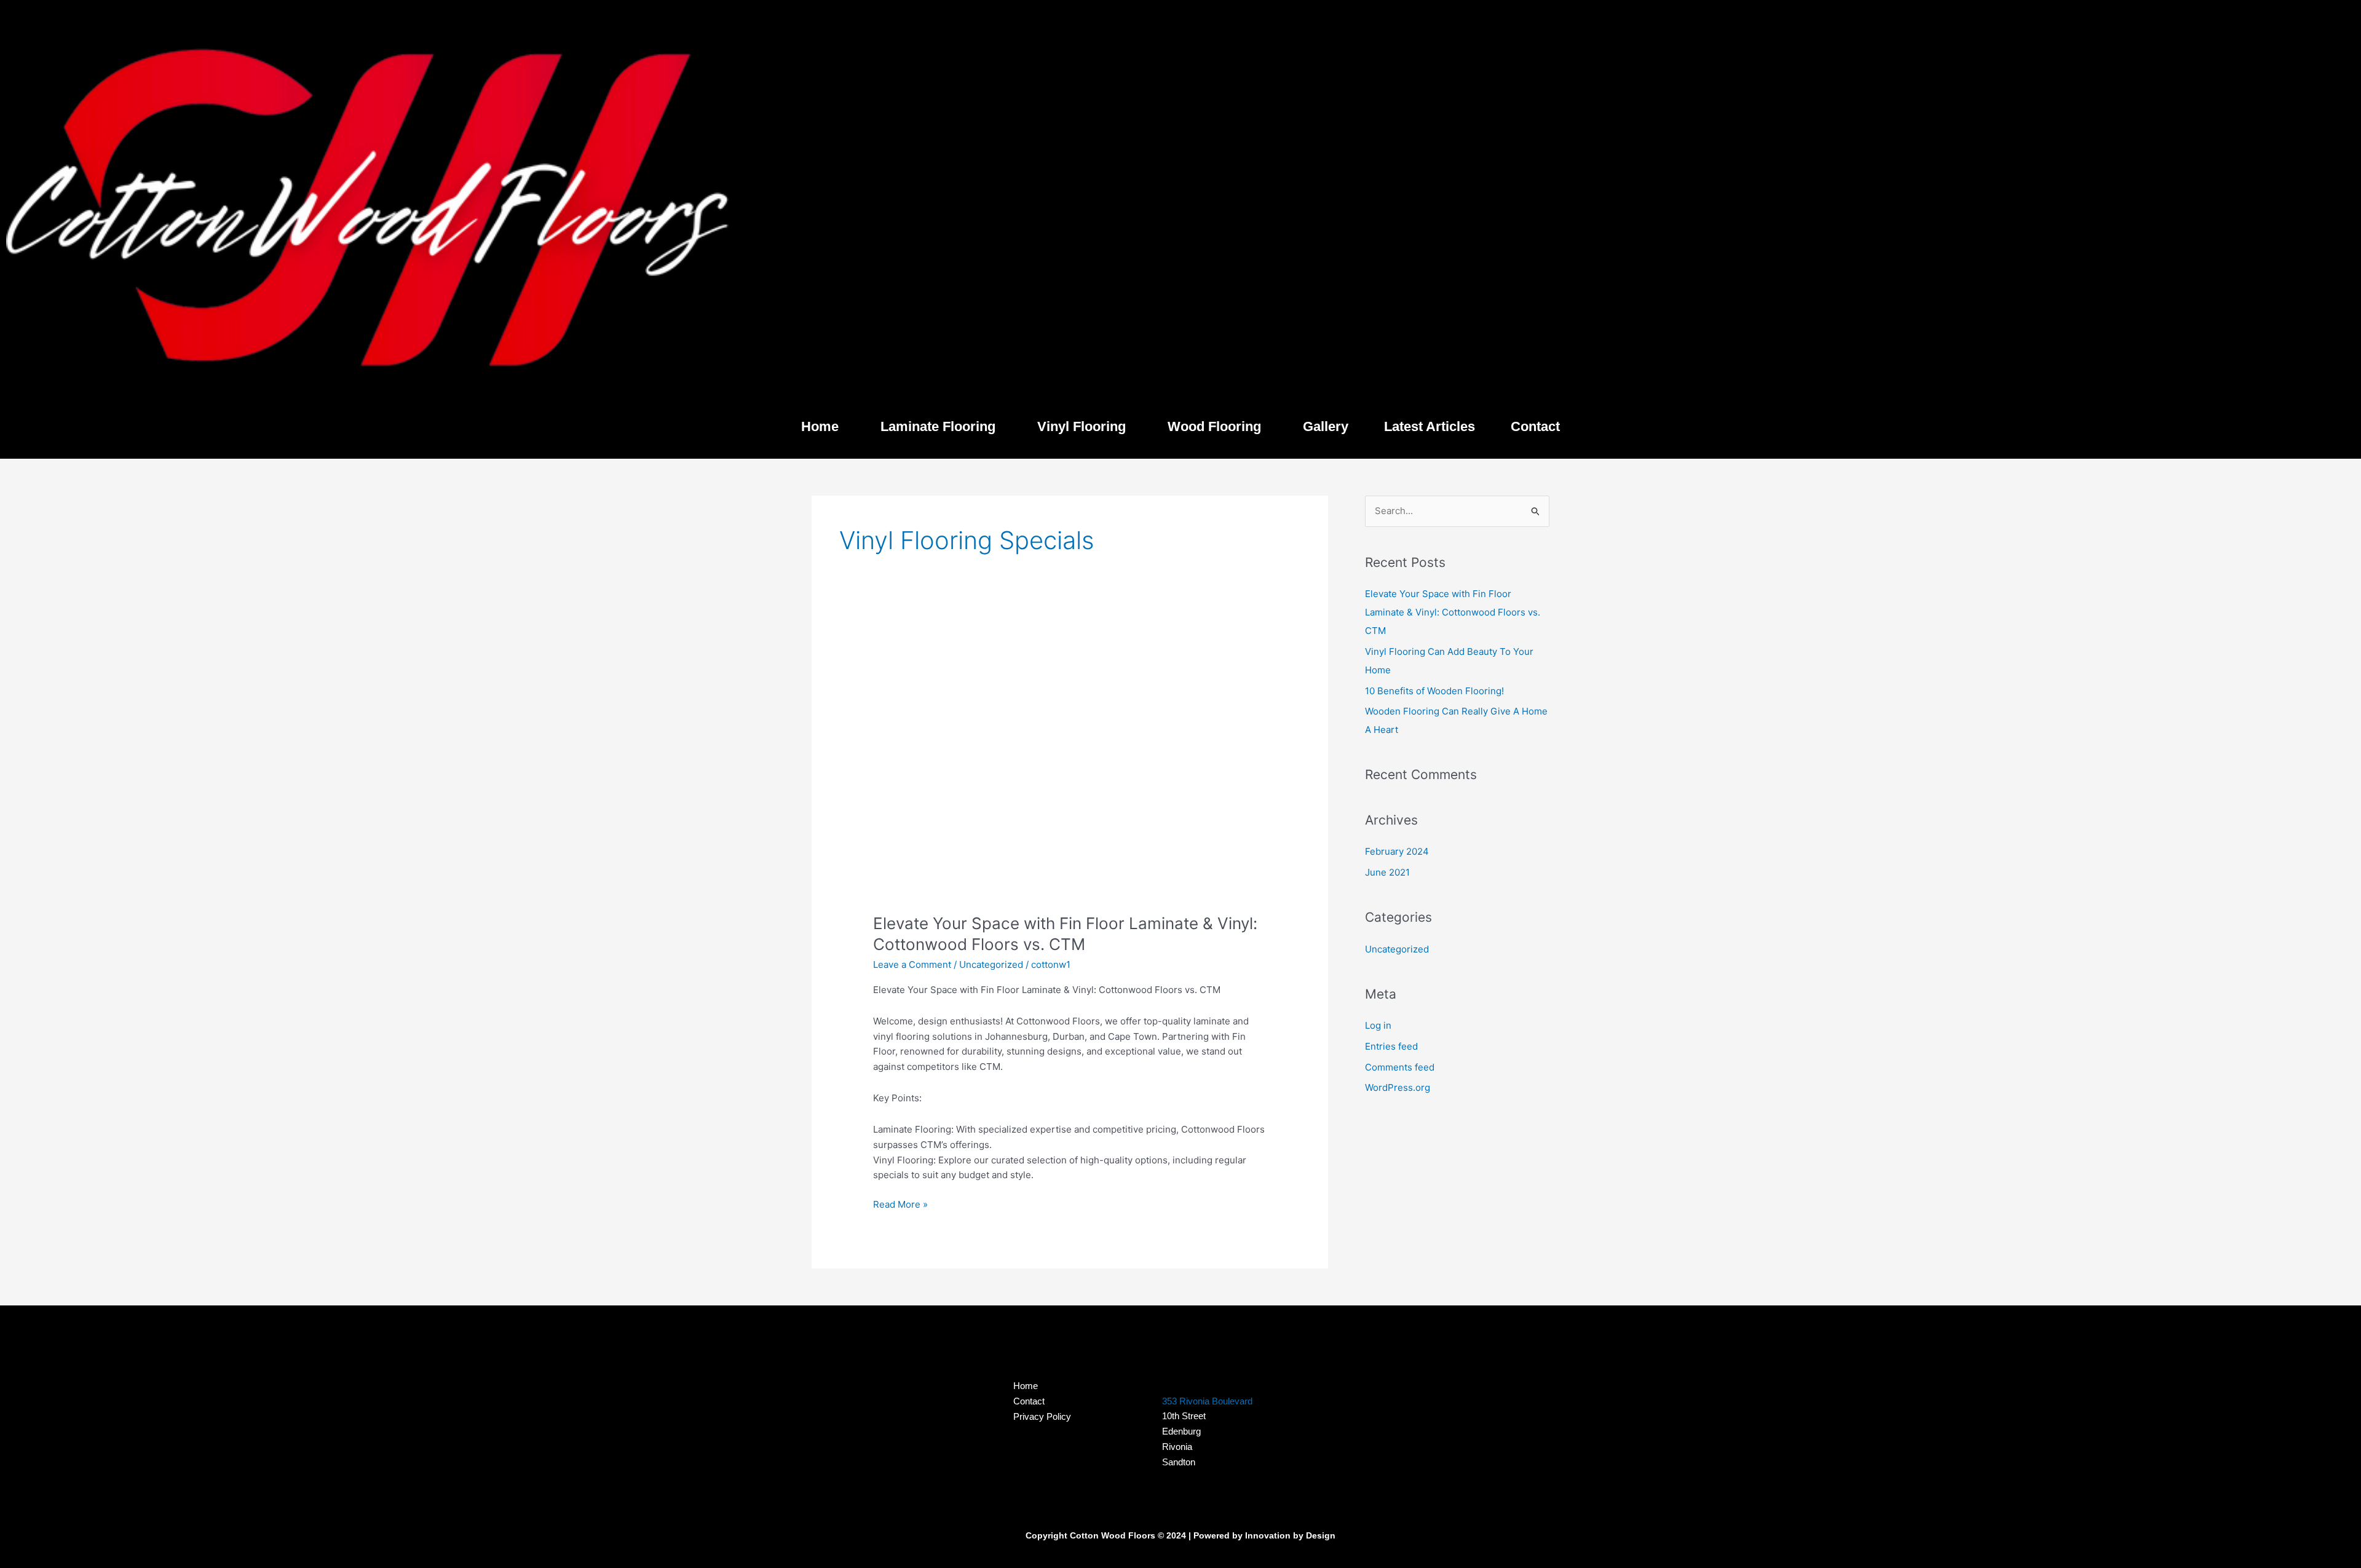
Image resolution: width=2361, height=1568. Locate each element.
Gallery (1326, 426)
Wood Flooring (1214, 426)
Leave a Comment (912, 964)
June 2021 (1387, 872)
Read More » (900, 1204)
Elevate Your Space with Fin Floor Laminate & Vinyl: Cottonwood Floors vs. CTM (1453, 612)
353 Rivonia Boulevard (1207, 1401)
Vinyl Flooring (1082, 426)
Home (820, 426)
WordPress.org (1398, 1087)
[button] (823, 427)
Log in (1378, 1025)
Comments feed (1400, 1067)
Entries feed (1391, 1046)
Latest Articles (1430, 426)
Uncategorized (991, 964)
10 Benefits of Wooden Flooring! (1434, 691)
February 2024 (1397, 851)
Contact (1535, 426)
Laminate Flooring (938, 426)
